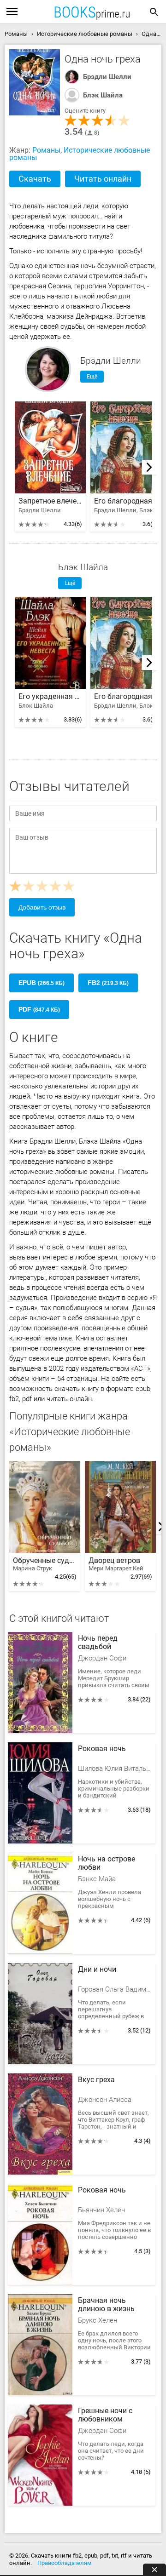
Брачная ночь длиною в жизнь (106, 2305)
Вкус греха (96, 2080)
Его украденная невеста (50, 697)
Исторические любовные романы (80, 154)
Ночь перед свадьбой (98, 1643)
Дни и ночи (97, 1969)
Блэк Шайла (103, 95)
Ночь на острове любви (107, 1863)
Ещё (92, 377)
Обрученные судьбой (45, 1564)
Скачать (35, 179)
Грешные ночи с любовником (105, 2415)
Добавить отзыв (42, 907)
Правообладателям (65, 2563)
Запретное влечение (50, 501)
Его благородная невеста (126, 501)
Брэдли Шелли (107, 77)
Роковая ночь (102, 1749)
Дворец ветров (116, 1564)
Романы (46, 150)
